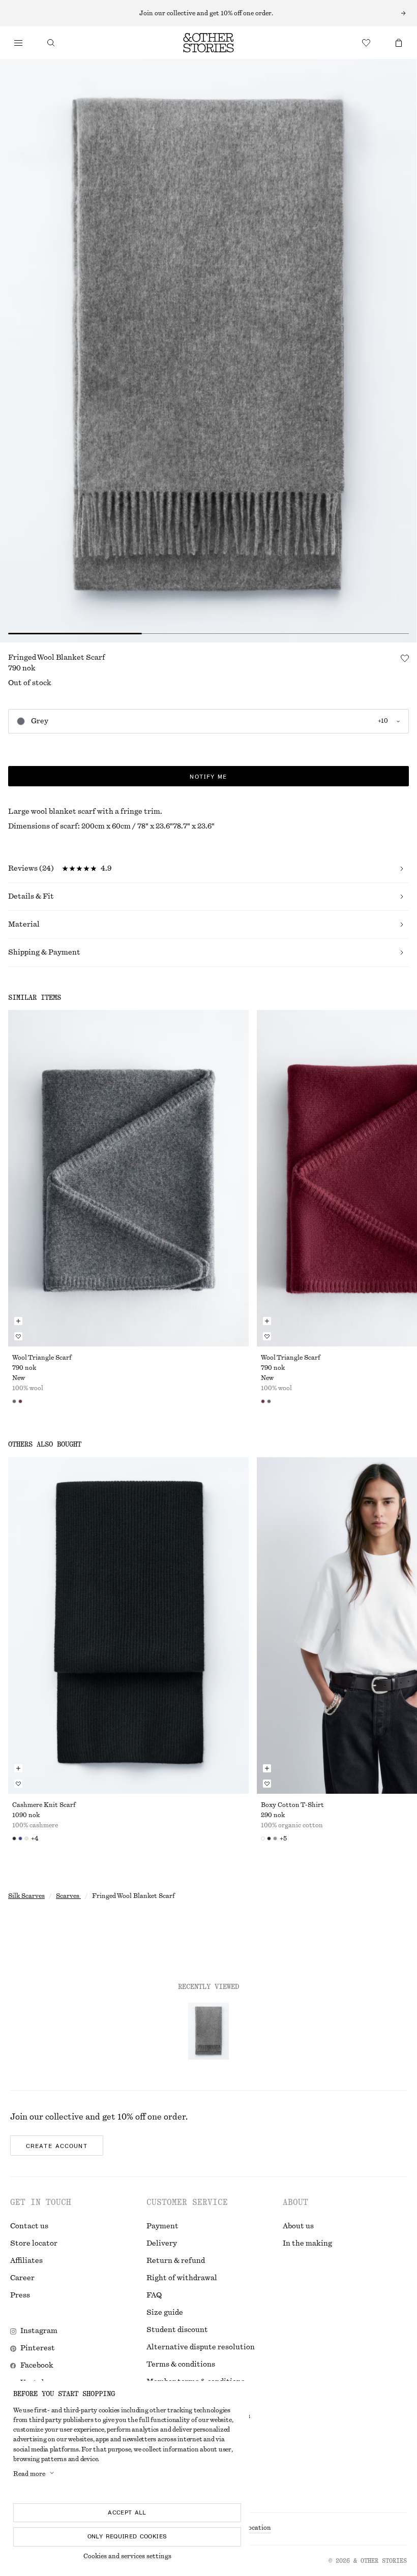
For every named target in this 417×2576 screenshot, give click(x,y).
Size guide (165, 2313)
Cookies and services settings (127, 2556)
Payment (162, 2226)
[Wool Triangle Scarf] (128, 1178)
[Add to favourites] (405, 658)
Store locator (34, 2244)
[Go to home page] (208, 43)
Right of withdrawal (182, 2278)
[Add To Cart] (18, 1321)
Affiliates (26, 2261)
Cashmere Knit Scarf (44, 1805)
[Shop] (18, 43)
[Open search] (51, 43)
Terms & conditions (181, 2365)
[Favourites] (366, 43)
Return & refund (176, 2261)
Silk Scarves (26, 1896)
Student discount (177, 2330)
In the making (307, 2244)
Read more (29, 2474)
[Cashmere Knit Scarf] (128, 1626)
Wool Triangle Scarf (42, 1358)
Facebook (37, 2366)
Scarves (68, 1896)
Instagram (39, 2331)
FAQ (154, 2295)
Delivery (162, 2244)
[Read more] (208, 13)
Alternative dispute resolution (201, 2347)
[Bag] (399, 43)
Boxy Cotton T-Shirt (292, 1805)
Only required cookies (127, 2536)
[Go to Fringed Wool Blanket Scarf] (208, 2031)
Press (20, 2295)
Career (22, 2278)
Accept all (127, 2512)
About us (298, 2226)
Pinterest (38, 2348)
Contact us (29, 2226)
